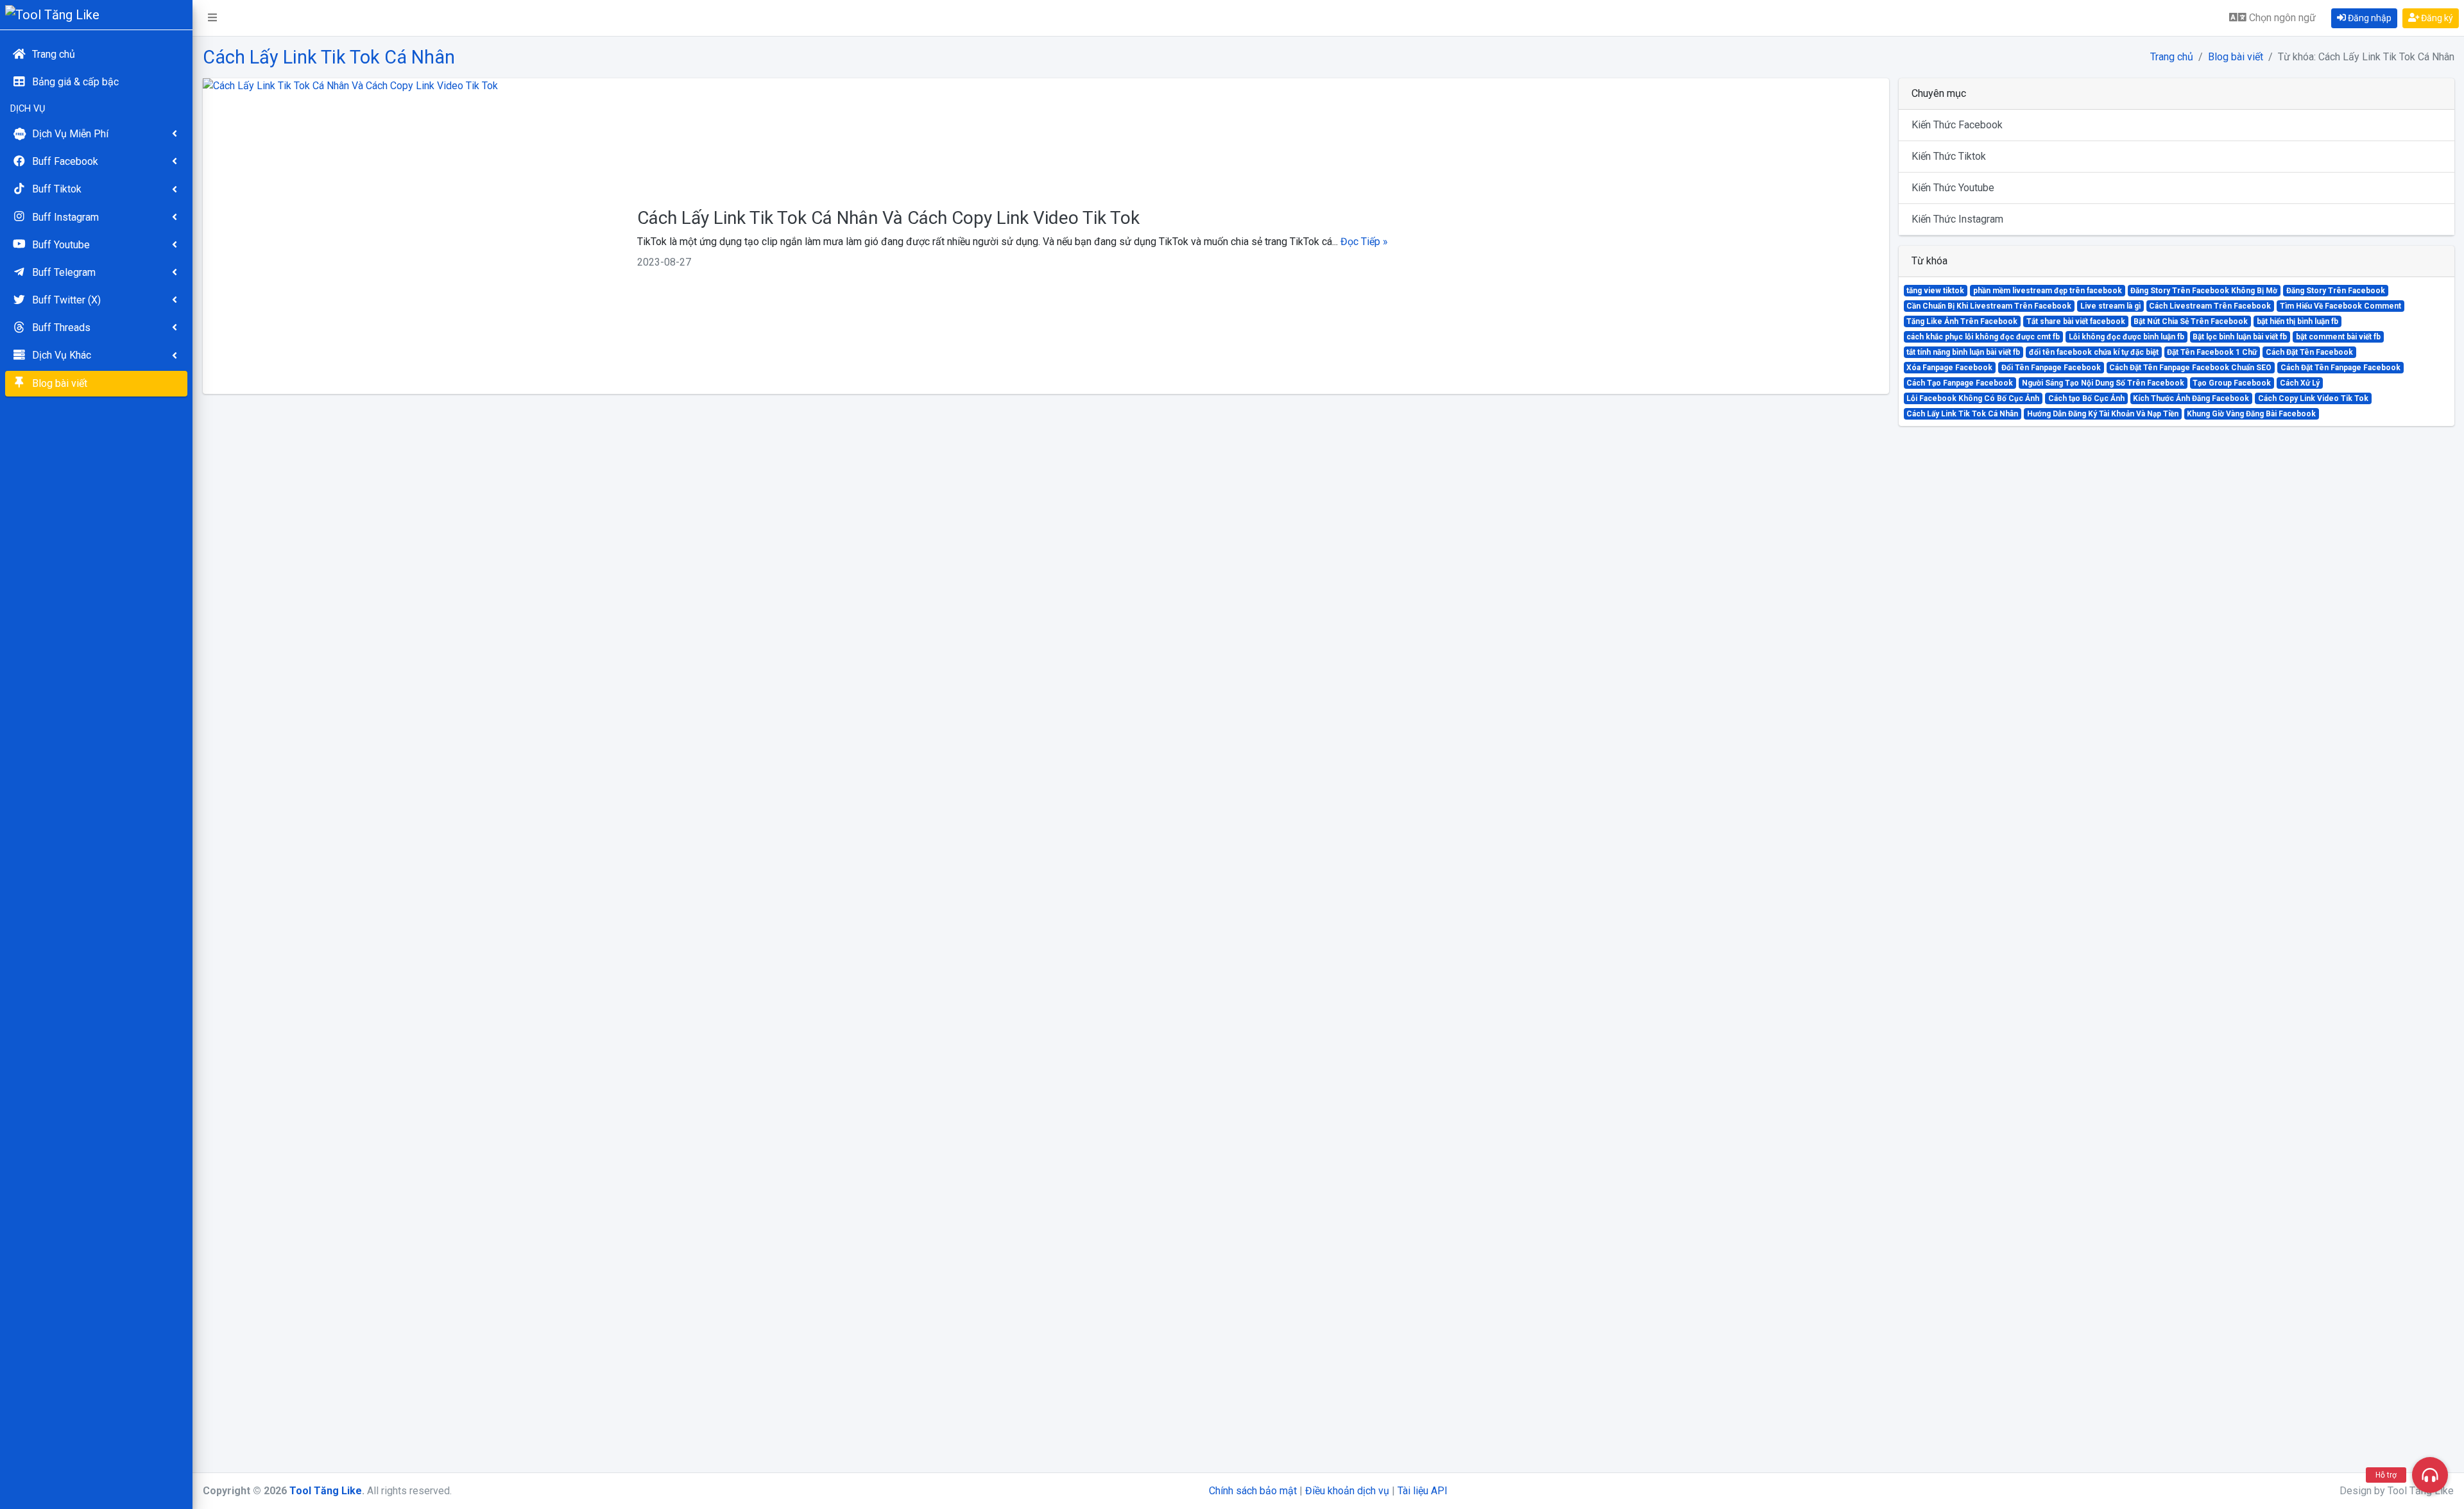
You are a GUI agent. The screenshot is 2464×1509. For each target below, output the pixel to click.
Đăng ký (2436, 18)
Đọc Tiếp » (1364, 242)
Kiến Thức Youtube (1953, 188)
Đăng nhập (2369, 18)
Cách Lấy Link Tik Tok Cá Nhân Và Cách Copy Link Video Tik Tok (888, 218)
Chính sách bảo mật (1253, 1491)
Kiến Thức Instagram (1957, 219)
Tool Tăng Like (326, 1491)
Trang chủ (2172, 57)
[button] (212, 18)
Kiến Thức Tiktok (1949, 156)
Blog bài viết (2236, 57)
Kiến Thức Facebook (1957, 125)
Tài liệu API (1423, 1491)
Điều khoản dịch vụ (1347, 1491)
